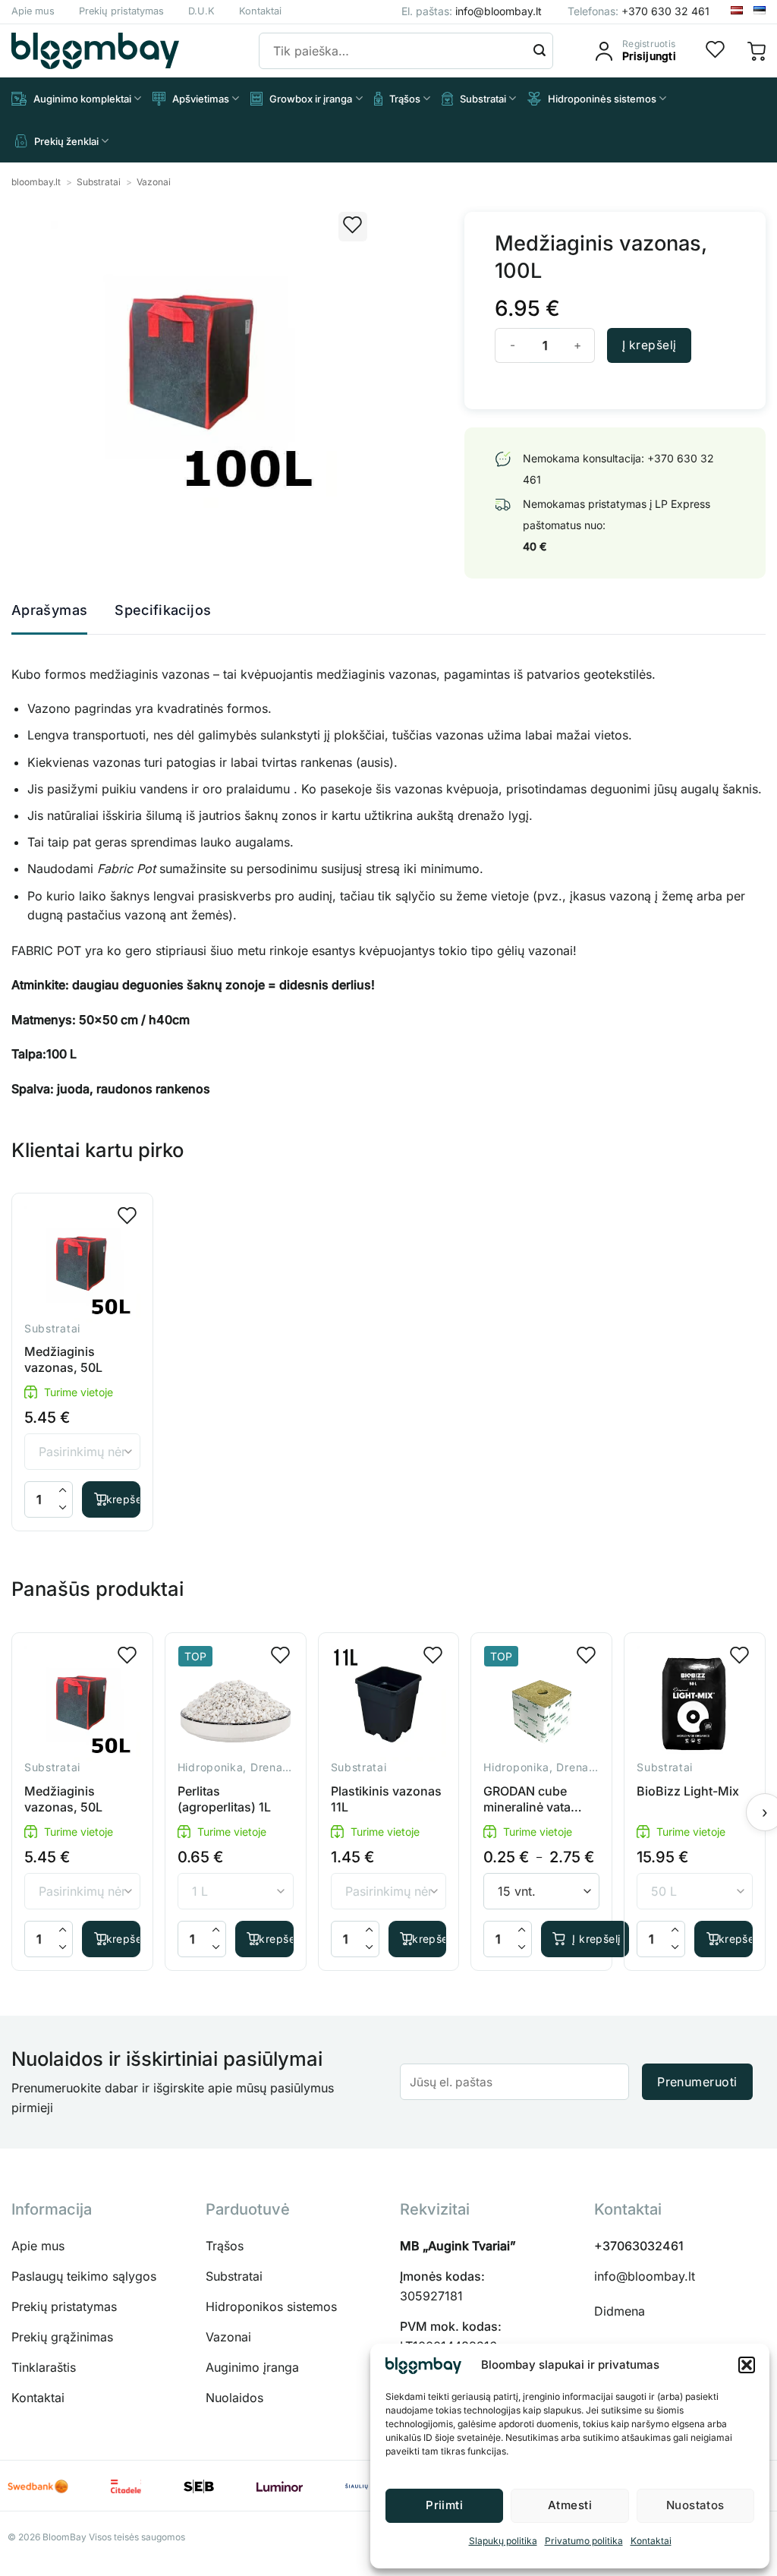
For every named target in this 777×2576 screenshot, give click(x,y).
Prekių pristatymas (121, 11)
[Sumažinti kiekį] (63, 1508)
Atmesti (570, 2505)
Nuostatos (695, 2505)
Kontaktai (651, 2541)
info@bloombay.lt (645, 2276)
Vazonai (154, 182)
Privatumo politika (584, 2541)
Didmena (620, 2311)
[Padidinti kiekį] (63, 1491)
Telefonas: (639, 11)
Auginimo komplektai (82, 99)
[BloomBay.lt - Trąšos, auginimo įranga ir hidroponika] (95, 51)
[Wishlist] (716, 51)
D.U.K (201, 11)
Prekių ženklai (66, 141)
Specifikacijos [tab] (163, 610)
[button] (747, 2365)
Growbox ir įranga (311, 99)
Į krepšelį (650, 345)
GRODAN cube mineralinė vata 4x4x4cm (527, 1799)
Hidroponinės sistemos (602, 99)
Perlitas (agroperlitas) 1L (224, 1799)
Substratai (483, 99)
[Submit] (539, 51)
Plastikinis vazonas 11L (386, 1799)
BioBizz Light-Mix (688, 1791)
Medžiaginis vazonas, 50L (63, 1359)
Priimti (444, 2505)
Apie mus (33, 11)
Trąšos (405, 99)
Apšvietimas (201, 99)
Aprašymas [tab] (49, 610)
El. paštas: (472, 11)
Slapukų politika (503, 2541)
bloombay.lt (36, 182)
